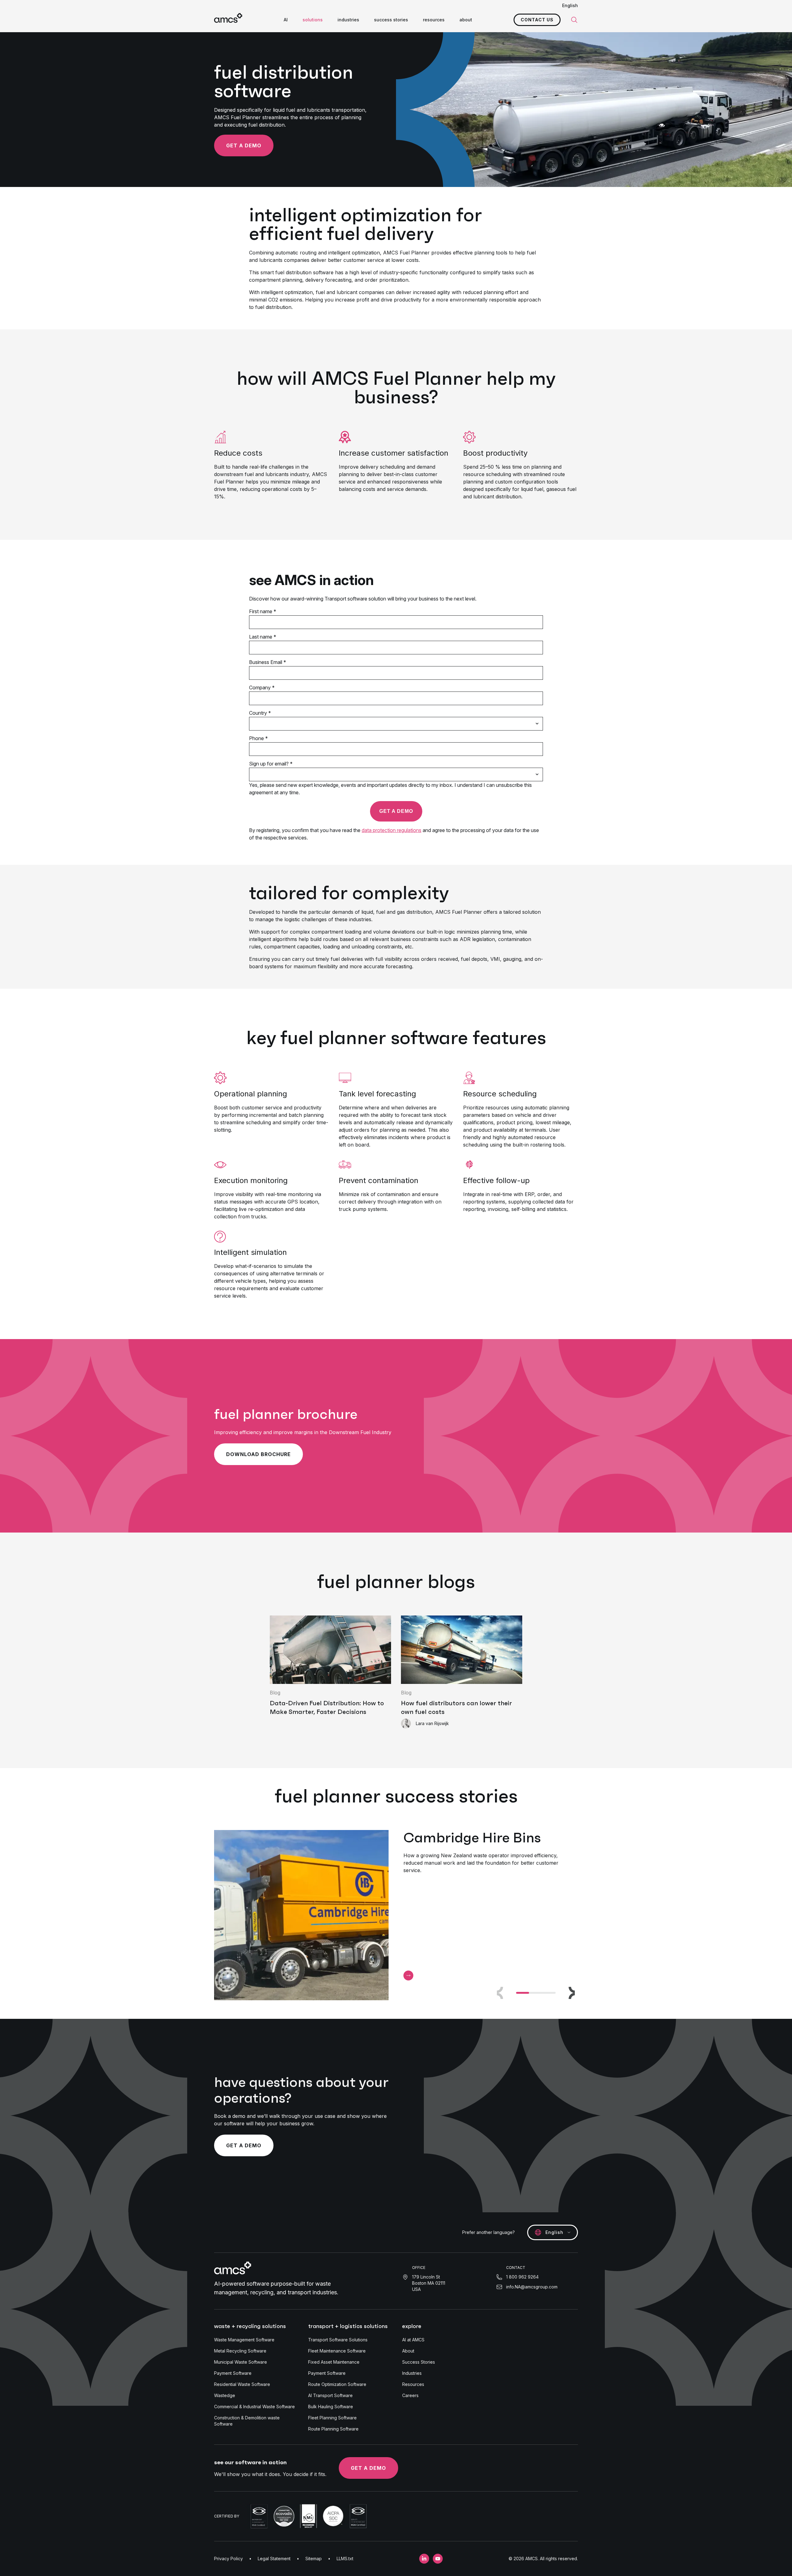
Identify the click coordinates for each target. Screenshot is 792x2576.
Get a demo (244, 145)
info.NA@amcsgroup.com (532, 2287)
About (408, 2351)
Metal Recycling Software (240, 2351)
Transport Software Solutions (338, 2340)
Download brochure (258, 1454)
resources (434, 20)
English (570, 5)
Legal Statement (274, 2559)
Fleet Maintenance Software (337, 2351)
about (466, 20)
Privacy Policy (228, 2559)
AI (286, 20)
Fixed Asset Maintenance (334, 2362)
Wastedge (225, 2395)
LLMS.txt (345, 2559)
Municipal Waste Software (241, 2362)
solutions (313, 20)
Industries (412, 2373)
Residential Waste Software (242, 2384)
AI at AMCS (413, 2340)
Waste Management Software (244, 2340)
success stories (391, 20)
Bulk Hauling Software (331, 2407)
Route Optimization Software (337, 2384)
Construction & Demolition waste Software (247, 2421)
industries (348, 20)
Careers (410, 2395)
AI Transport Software (330, 2395)
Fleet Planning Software (332, 2418)
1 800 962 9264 (522, 2277)
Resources (413, 2384)
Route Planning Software (333, 2429)
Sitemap (314, 2559)
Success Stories (419, 2362)
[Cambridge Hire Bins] (408, 1975)
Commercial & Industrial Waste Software (254, 2407)
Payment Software (233, 2373)
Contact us (537, 20)
